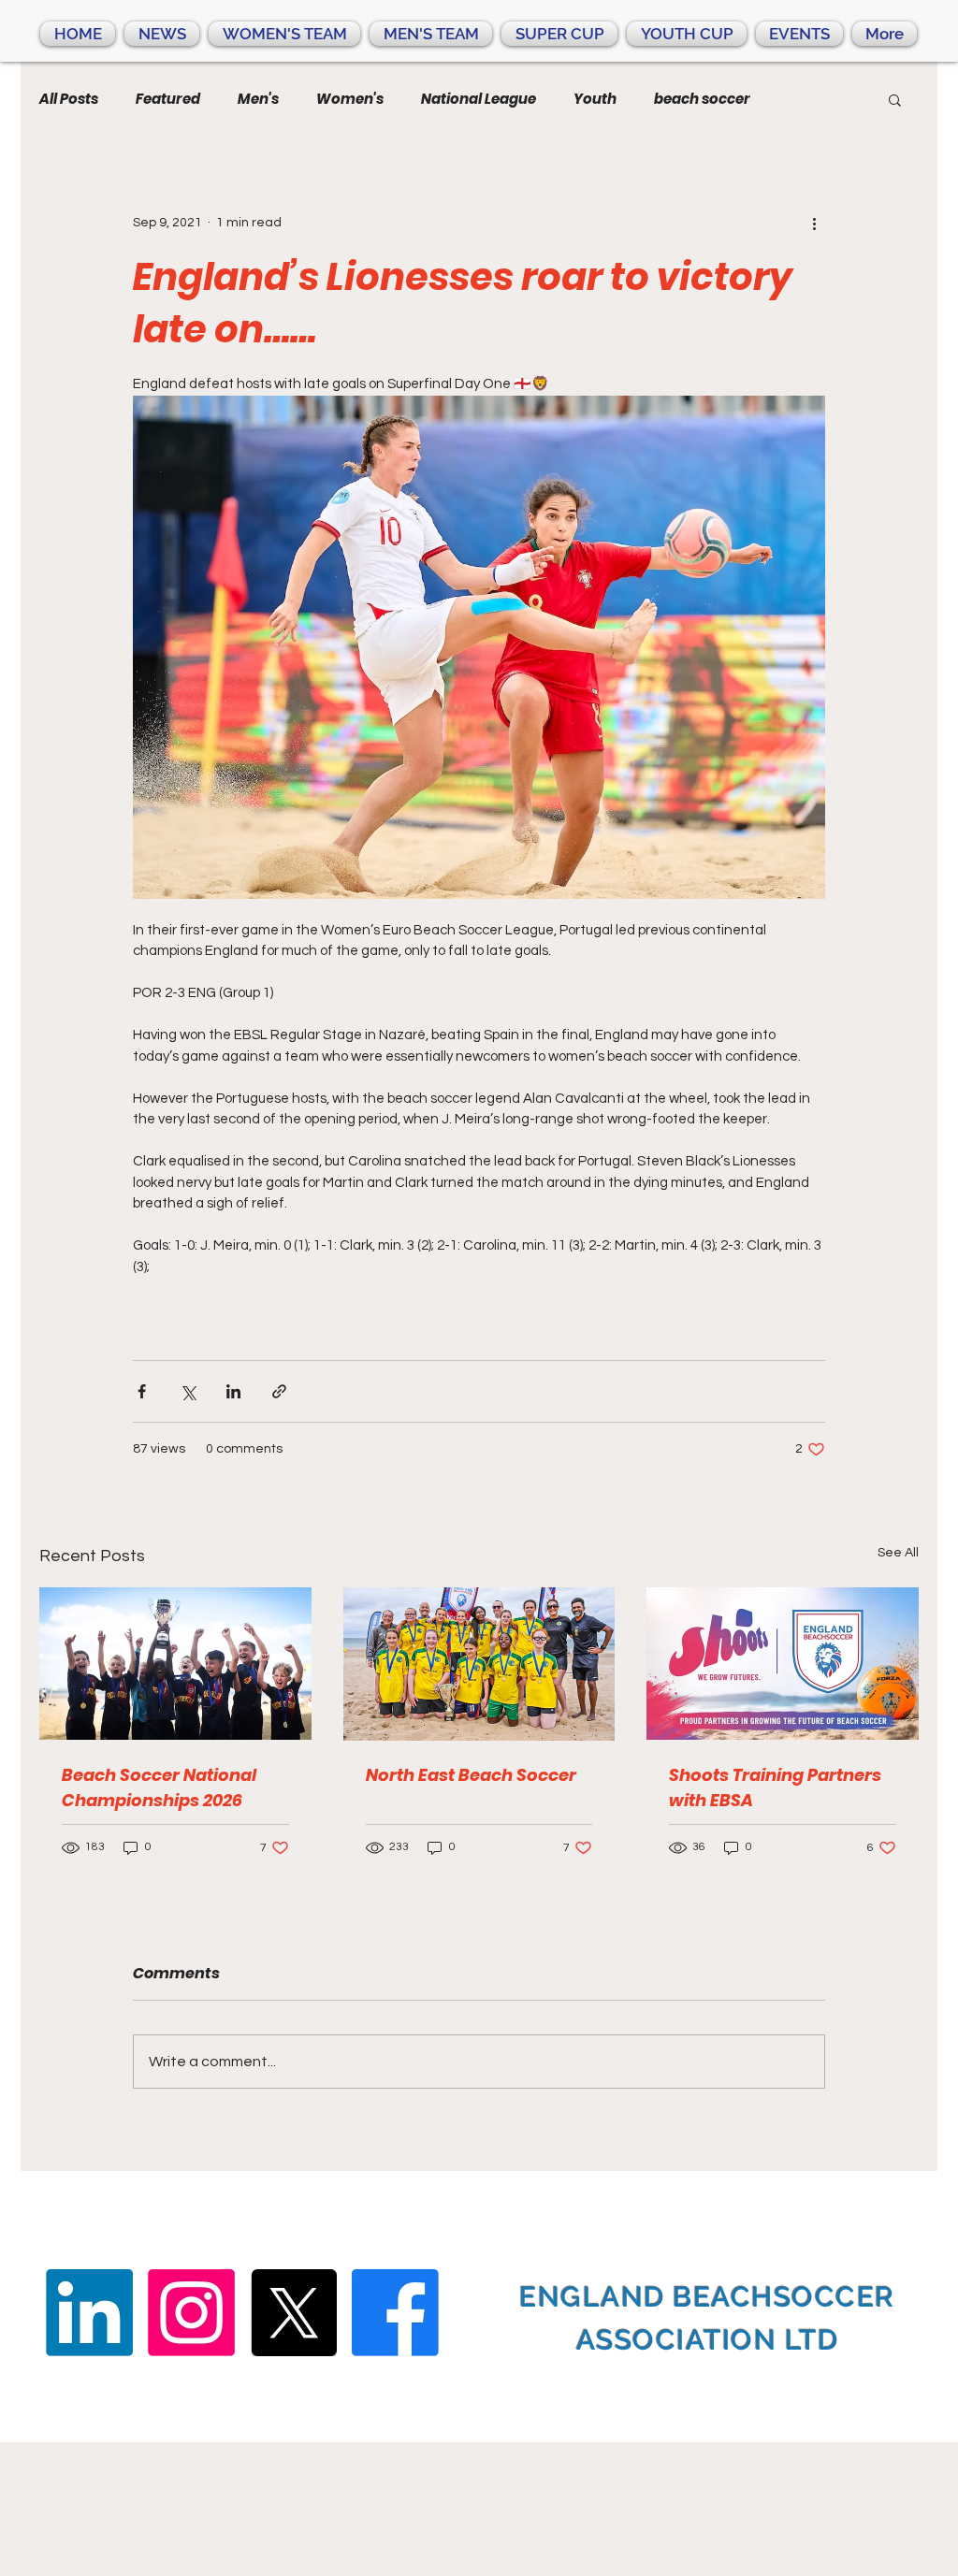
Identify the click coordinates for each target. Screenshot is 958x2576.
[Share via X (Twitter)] (188, 1391)
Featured (168, 99)
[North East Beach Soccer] (479, 1664)
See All (898, 1553)
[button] (895, 99)
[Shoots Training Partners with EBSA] (783, 1664)
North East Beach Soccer (471, 1775)
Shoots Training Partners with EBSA (775, 1787)
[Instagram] (191, 2313)
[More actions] (814, 223)
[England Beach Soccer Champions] (175, 1664)
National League (479, 99)
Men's (258, 99)
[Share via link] (279, 1391)
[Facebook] (395, 2313)
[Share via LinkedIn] (233, 1391)
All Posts (69, 99)
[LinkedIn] (89, 2313)
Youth (595, 99)
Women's (350, 99)
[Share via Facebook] (142, 1391)
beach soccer (702, 99)
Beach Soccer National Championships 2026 (159, 1787)
